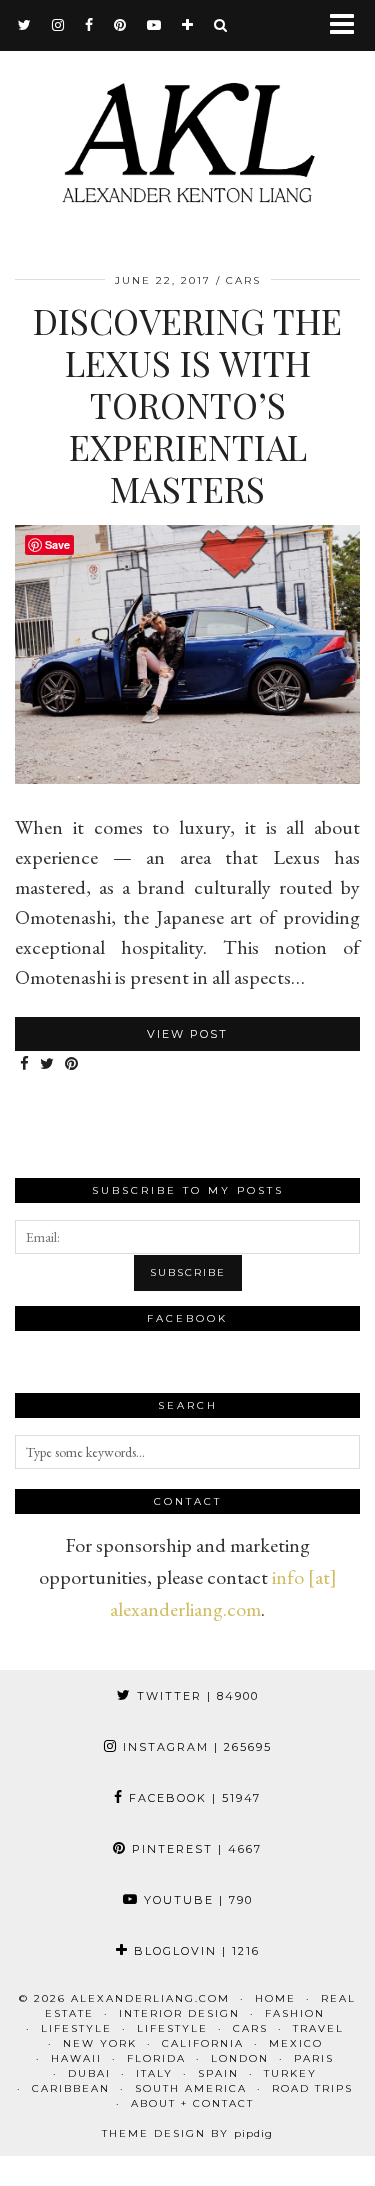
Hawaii (76, 2058)
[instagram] (58, 25)
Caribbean (71, 2088)
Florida (156, 2058)
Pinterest (194, 1849)
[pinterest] (120, 25)
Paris (314, 2058)
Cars (243, 280)
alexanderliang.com (150, 1998)
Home (275, 1998)
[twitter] (25, 25)
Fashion (295, 2013)
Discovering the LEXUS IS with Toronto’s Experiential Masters (187, 404)
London (240, 2058)
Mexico (296, 2043)
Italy (154, 2073)
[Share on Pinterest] (72, 1064)
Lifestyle (76, 2028)
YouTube (196, 1900)
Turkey (290, 2073)
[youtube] (154, 25)
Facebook (192, 1798)
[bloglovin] (188, 25)
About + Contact (192, 2103)
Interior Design (179, 2013)
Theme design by (187, 2133)
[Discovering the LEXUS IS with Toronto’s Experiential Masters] (187, 777)
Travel (318, 2028)
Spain (218, 2073)
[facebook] (89, 25)
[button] (348, 25)
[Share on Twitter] (47, 1064)
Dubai (89, 2073)
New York (100, 2043)
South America (191, 2088)
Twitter (195, 1696)
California (203, 2043)
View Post (187, 1034)
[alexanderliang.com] (187, 137)
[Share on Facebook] (25, 1064)
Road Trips (312, 2088)
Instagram (195, 1747)
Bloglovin (194, 1951)
